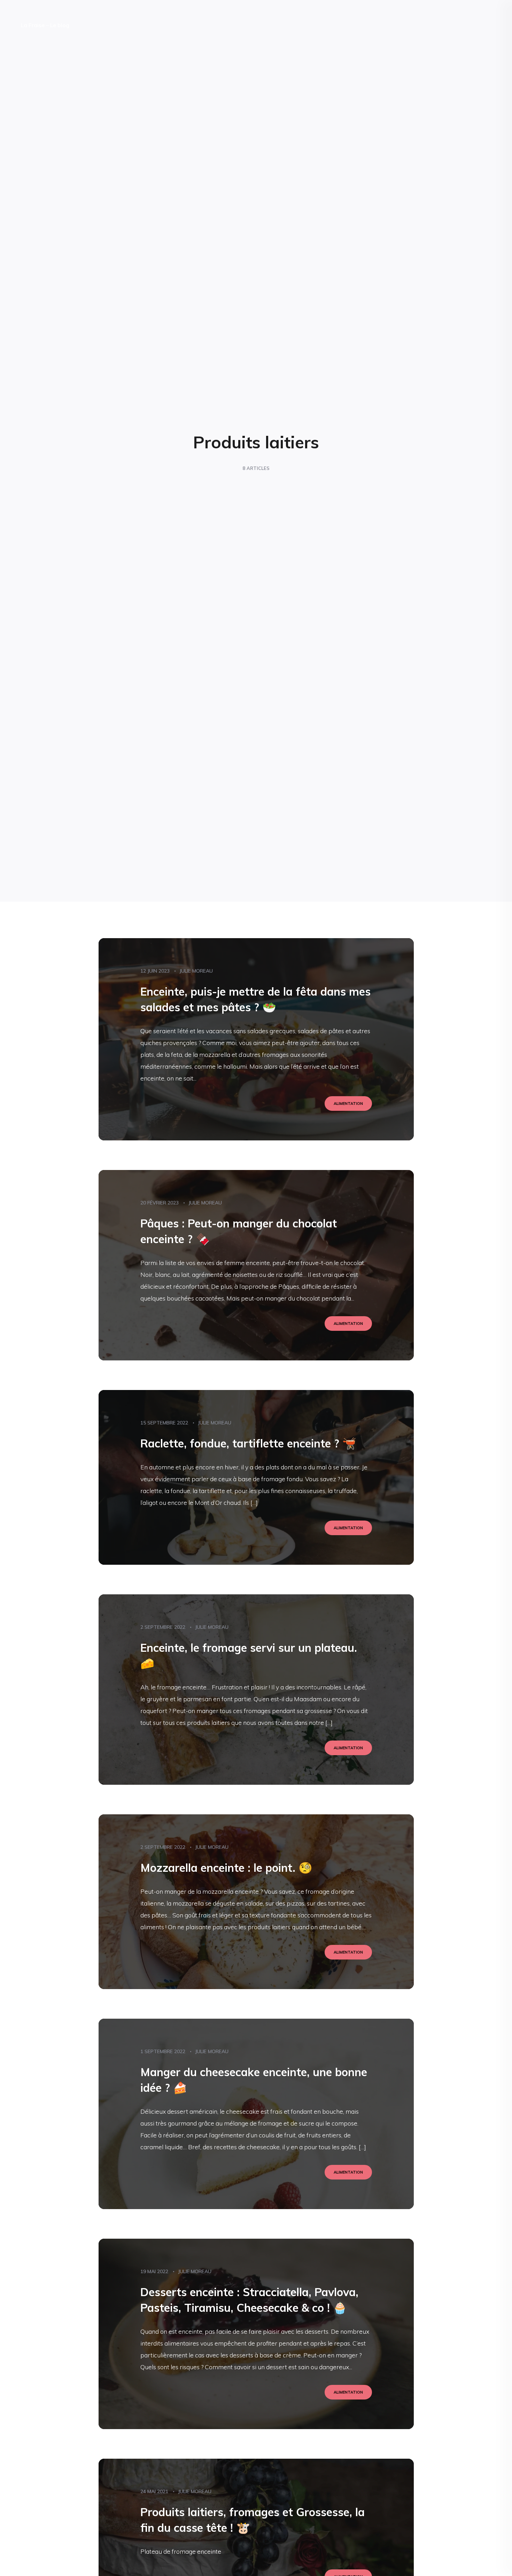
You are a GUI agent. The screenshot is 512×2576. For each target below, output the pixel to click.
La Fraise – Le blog (45, 25)
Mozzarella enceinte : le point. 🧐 (226, 1868)
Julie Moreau (196, 971)
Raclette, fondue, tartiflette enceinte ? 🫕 (248, 1443)
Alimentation (348, 1104)
